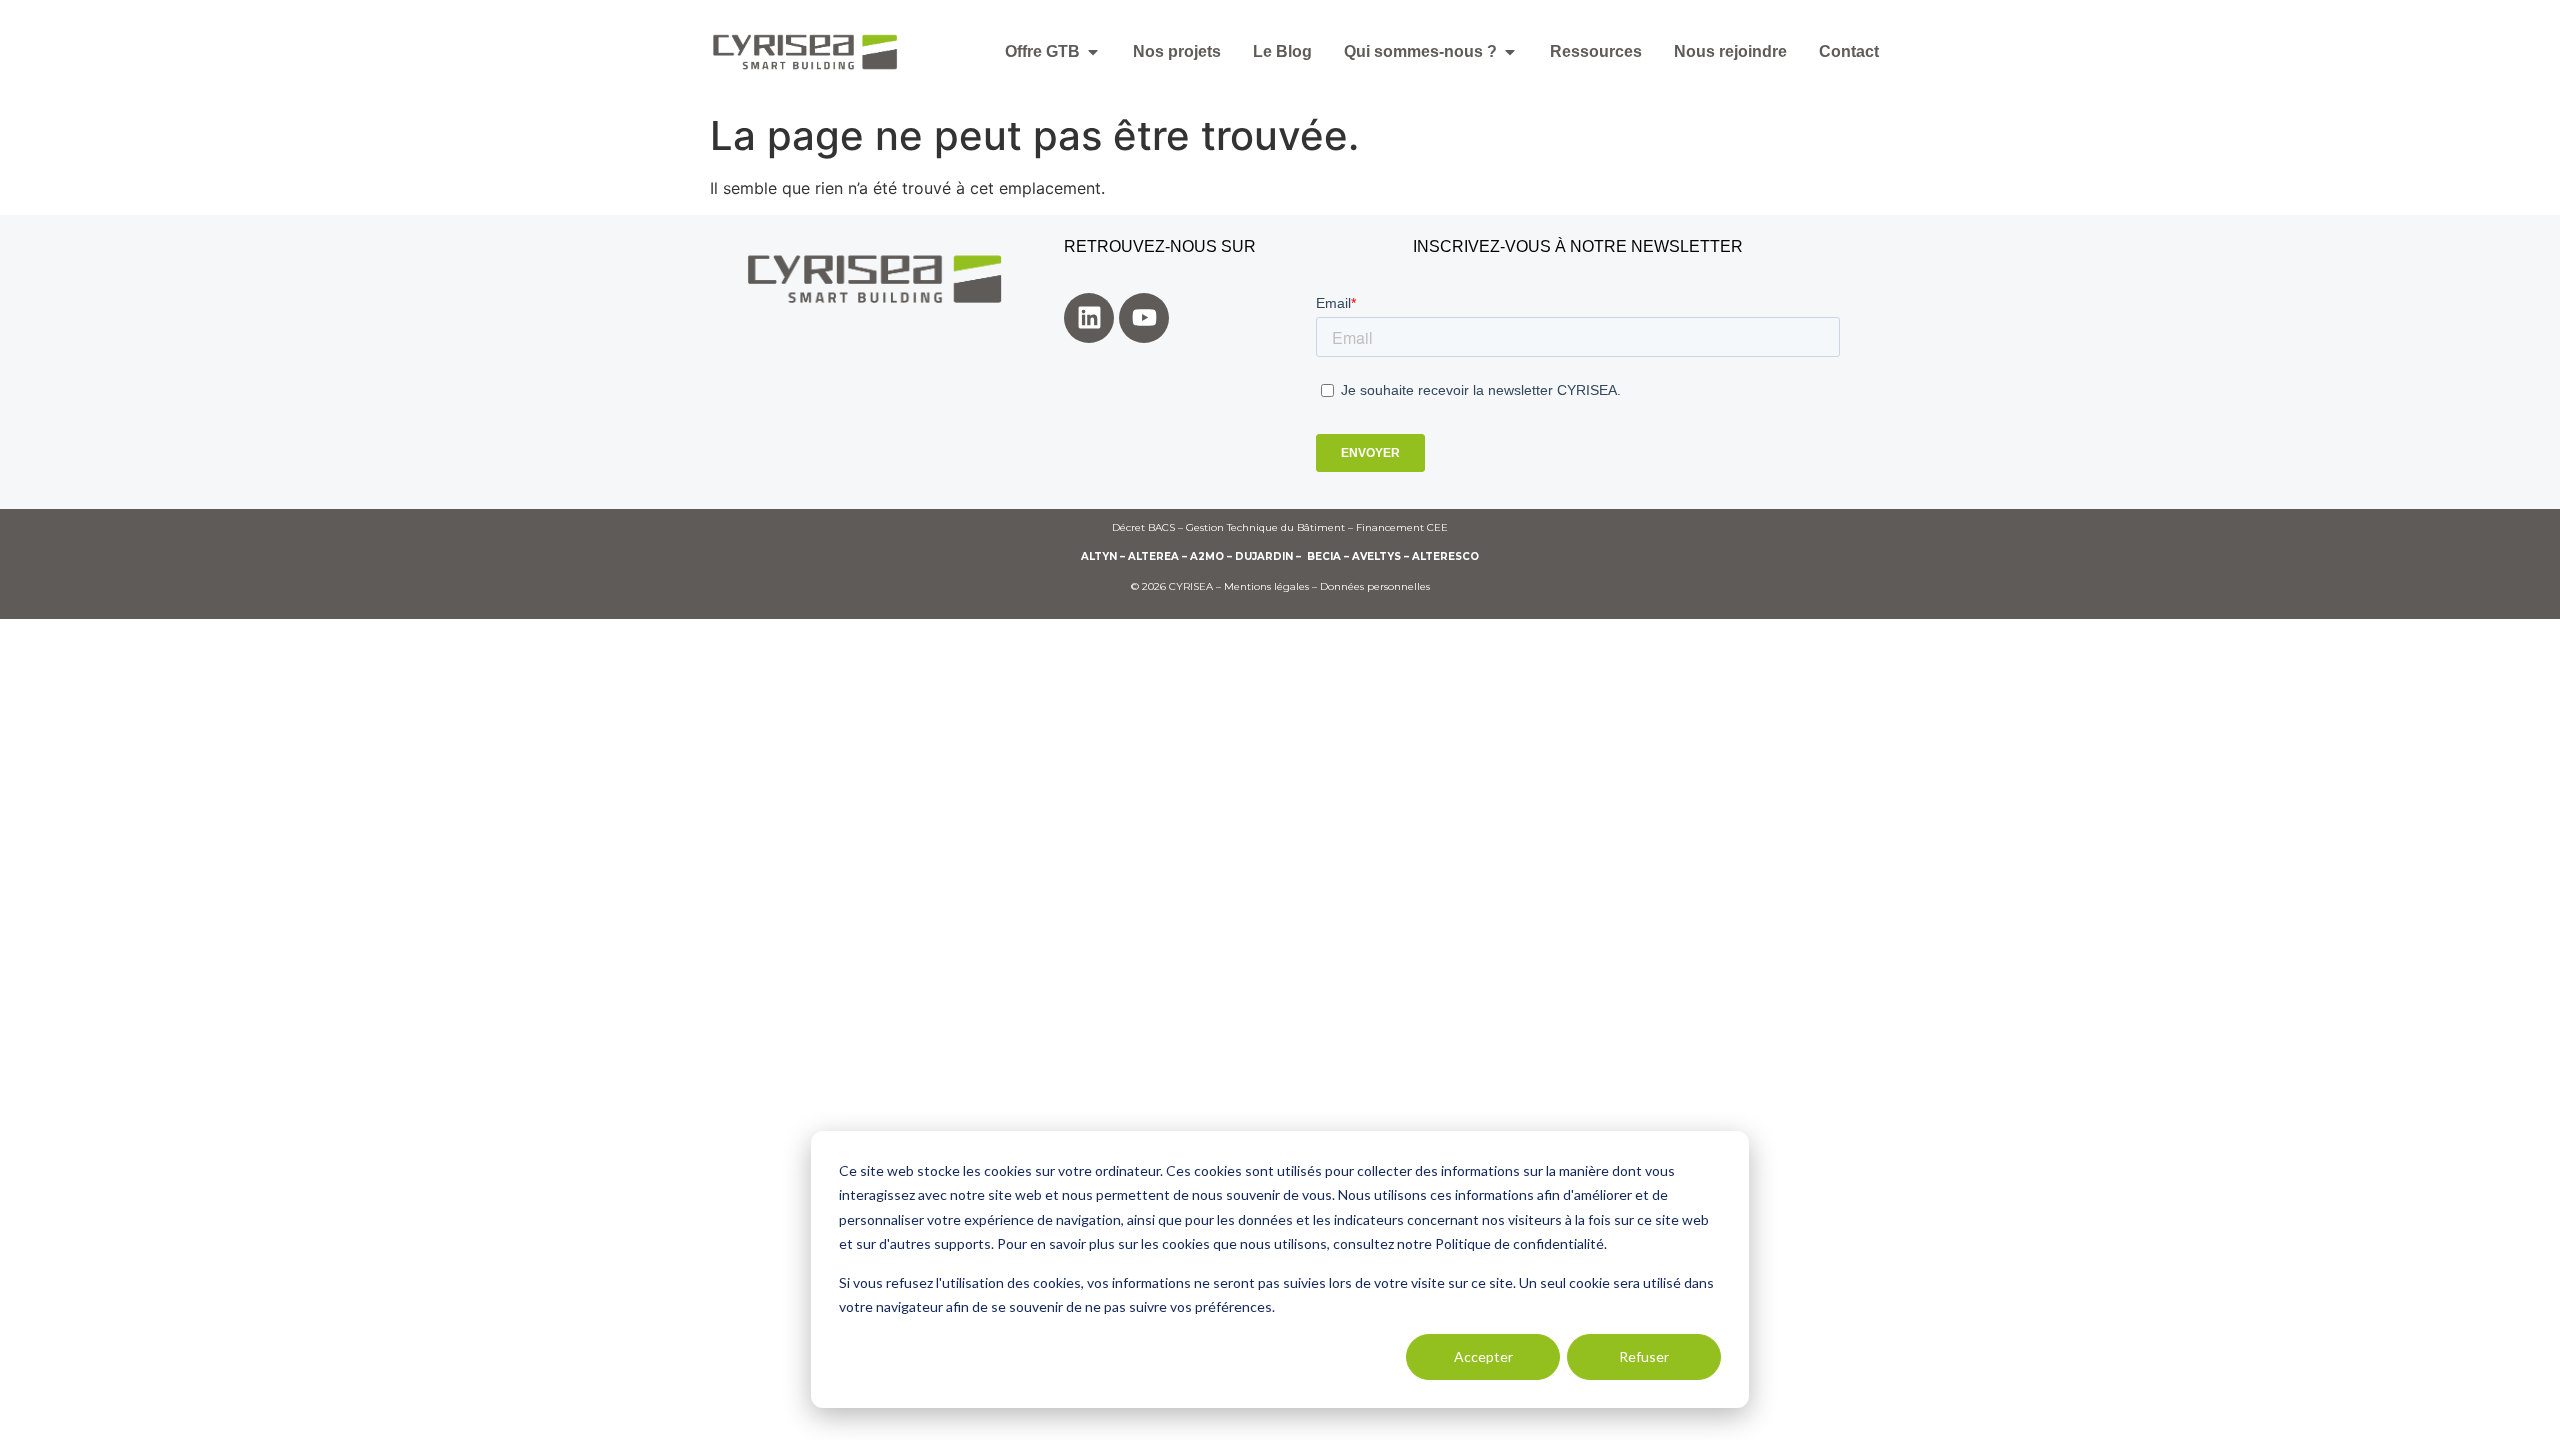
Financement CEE (1402, 527)
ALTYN (1099, 556)
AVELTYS (1376, 556)
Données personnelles (1375, 586)
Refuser (1644, 1356)
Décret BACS (1143, 527)
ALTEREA (1153, 556)
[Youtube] (1144, 318)
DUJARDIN (1264, 556)
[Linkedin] (1089, 318)
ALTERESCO (1445, 556)
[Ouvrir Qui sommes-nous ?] (1510, 52)
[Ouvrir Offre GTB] (1093, 52)
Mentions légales (1266, 586)
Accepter (1483, 1356)
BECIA (1324, 556)
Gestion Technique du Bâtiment (1265, 527)
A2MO (1207, 556)
